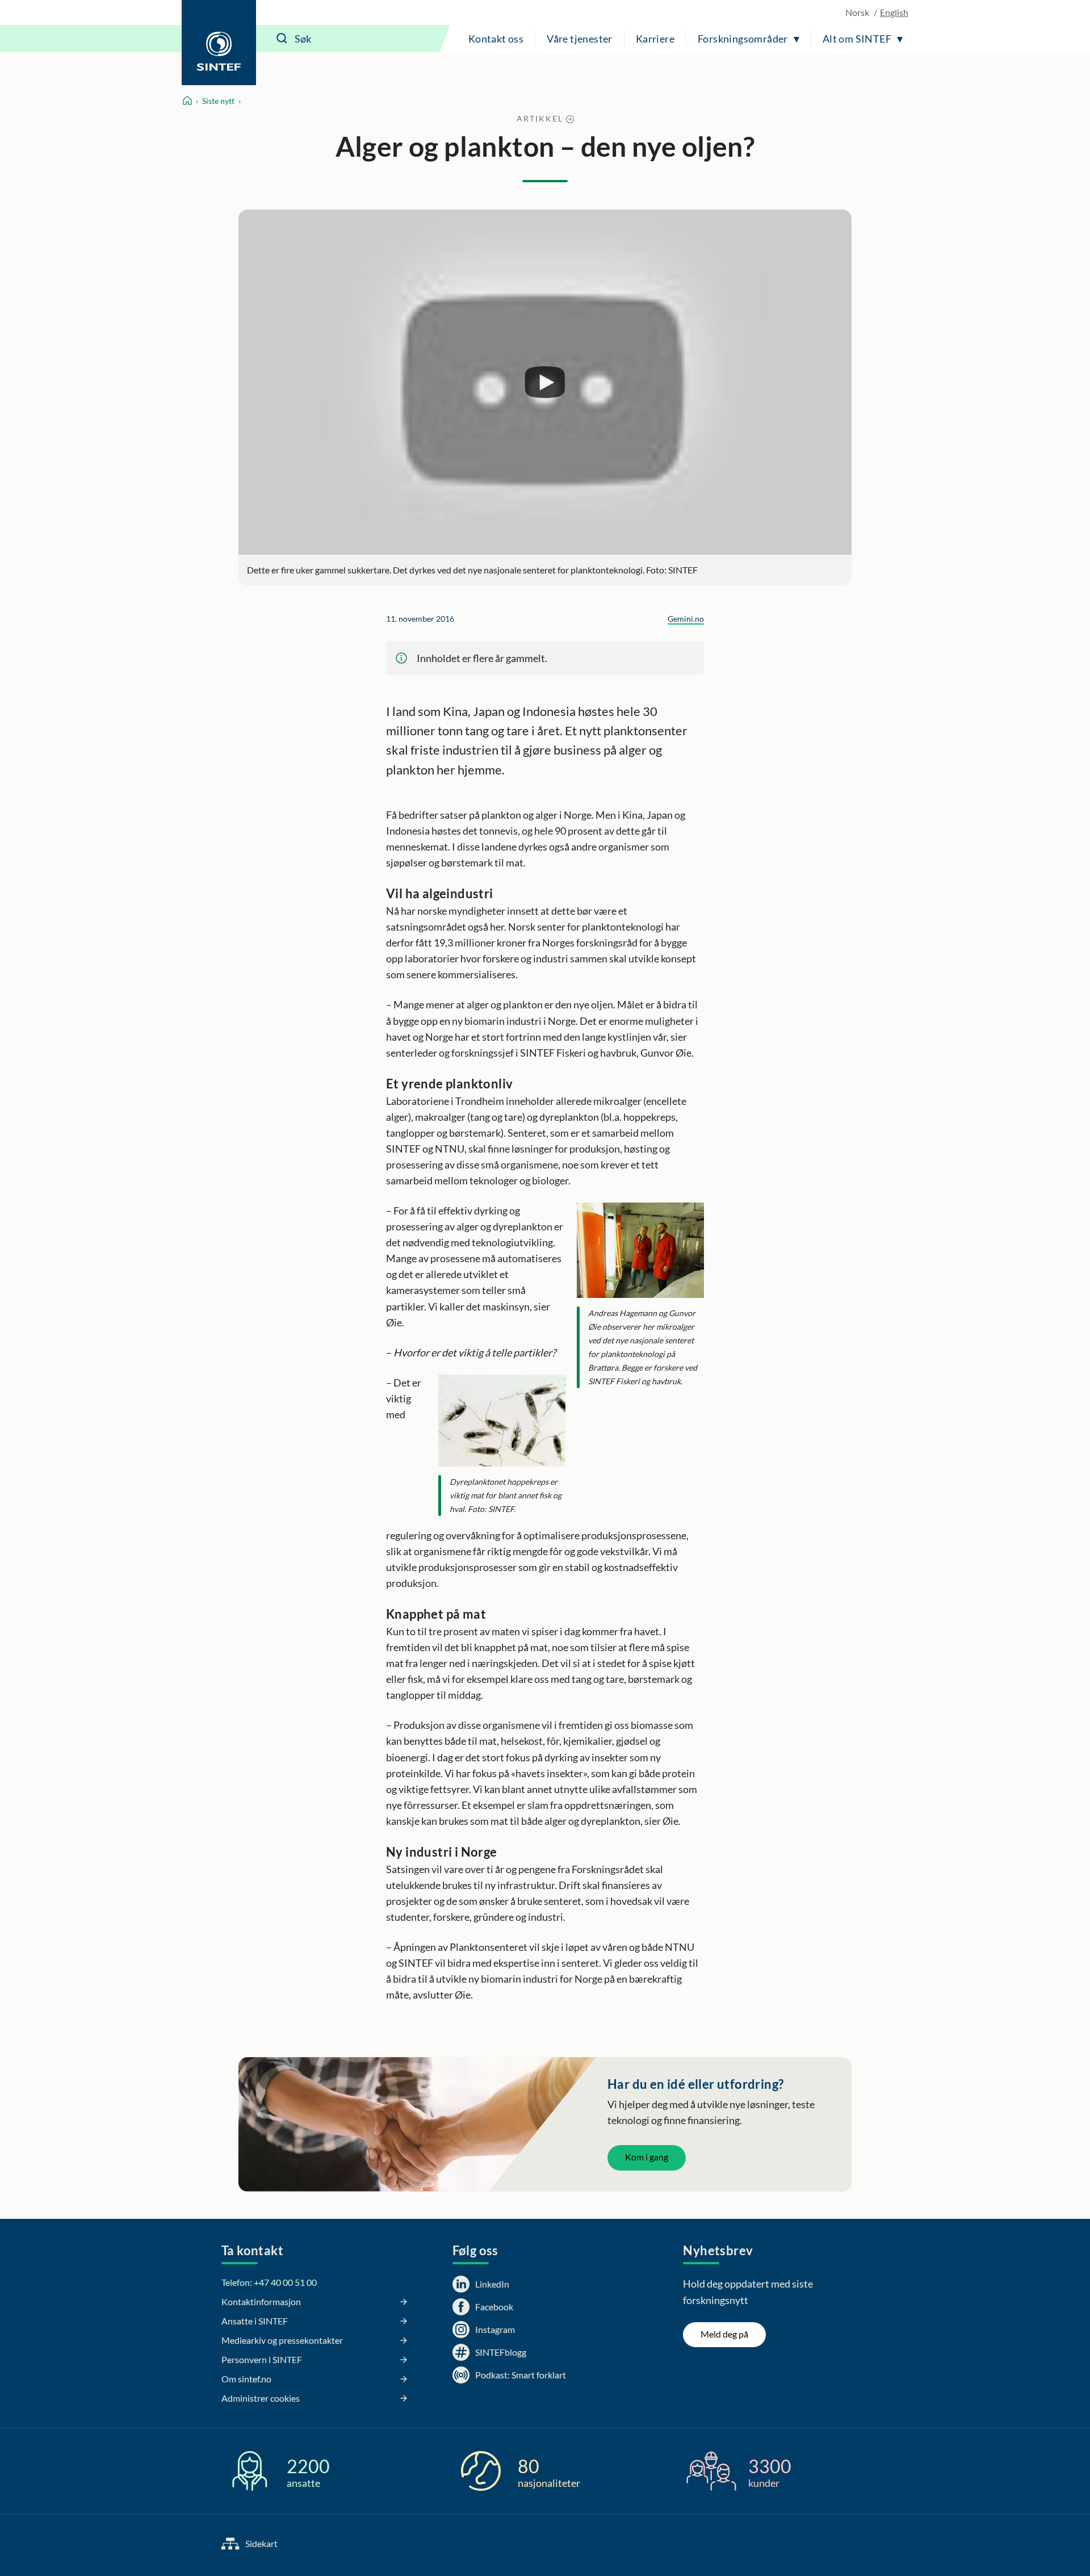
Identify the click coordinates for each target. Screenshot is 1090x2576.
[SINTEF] (219, 43)
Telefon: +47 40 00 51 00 (269, 2282)
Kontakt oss (496, 39)
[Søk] (282, 39)
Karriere (655, 39)
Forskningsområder (743, 39)
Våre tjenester (580, 39)
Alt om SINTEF (857, 39)
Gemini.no (686, 619)
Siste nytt (218, 101)
